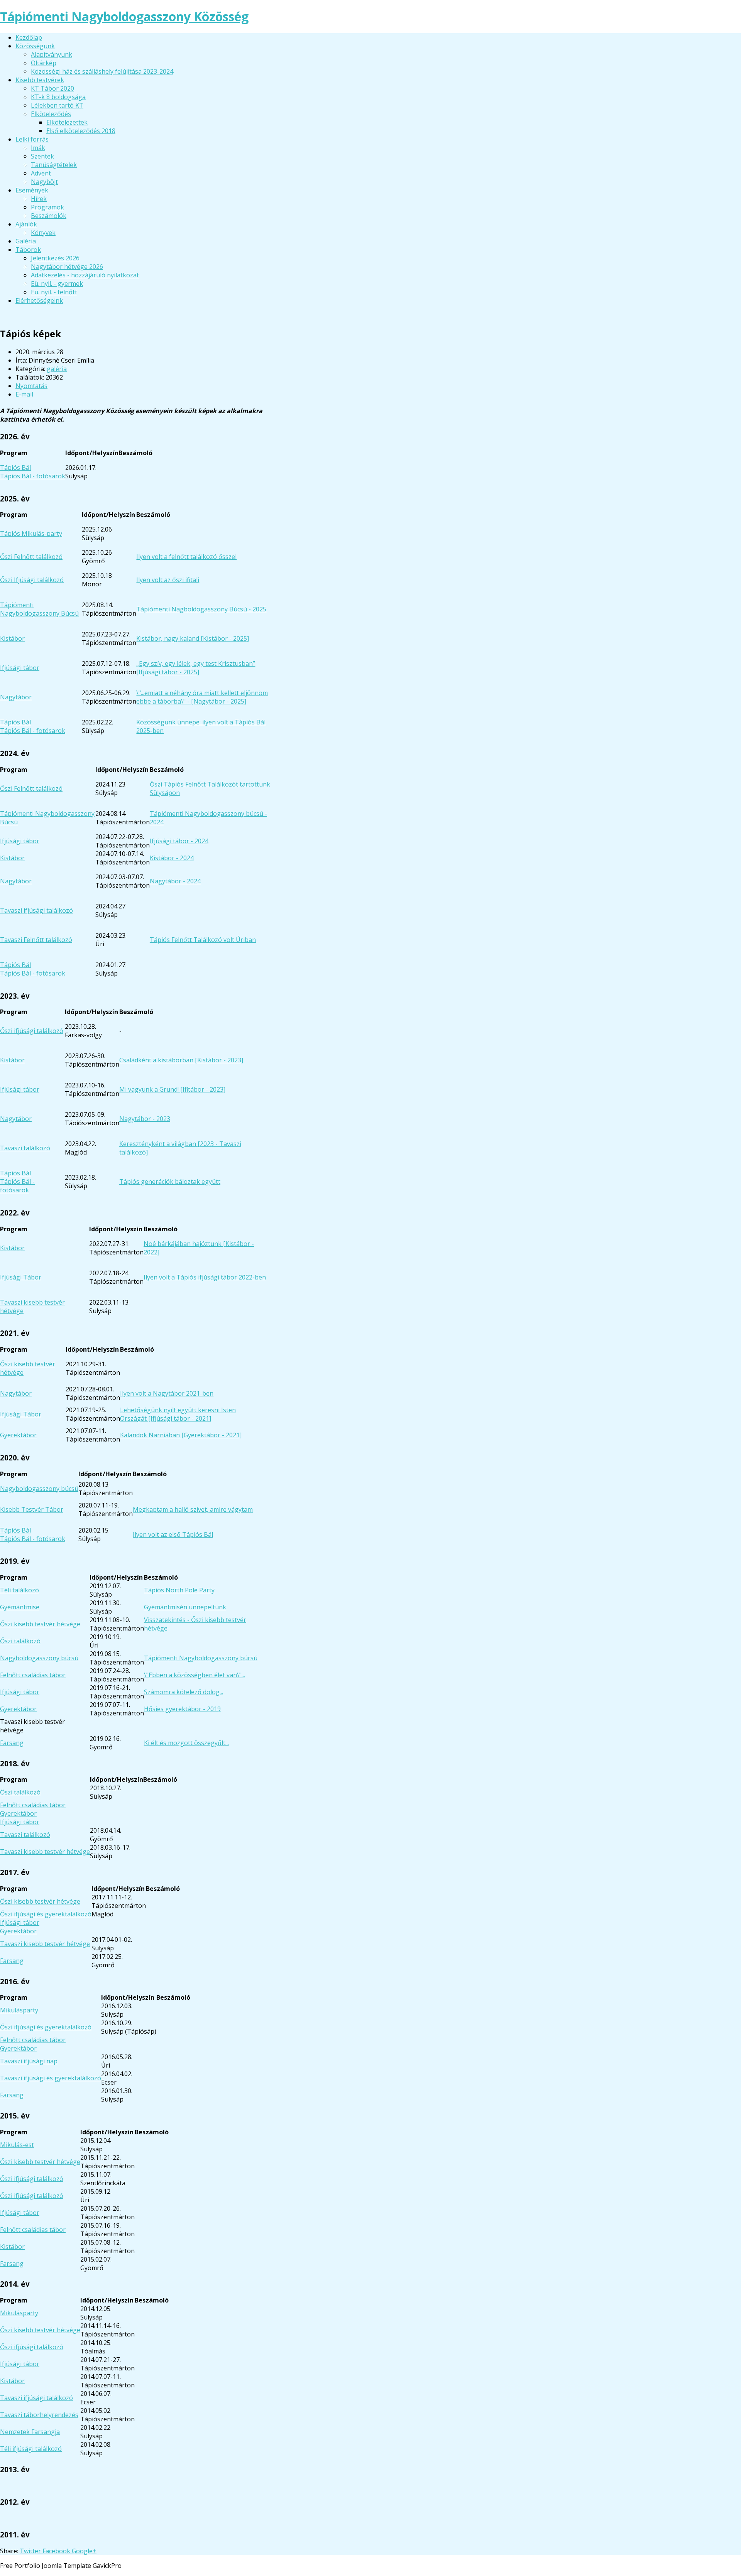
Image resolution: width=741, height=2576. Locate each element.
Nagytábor (16, 697)
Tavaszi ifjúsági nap (29, 2061)
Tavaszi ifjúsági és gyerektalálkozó (51, 2078)
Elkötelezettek (67, 122)
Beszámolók (49, 216)
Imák (38, 148)
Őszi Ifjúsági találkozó (32, 580)
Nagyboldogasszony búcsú (39, 1489)
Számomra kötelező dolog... (184, 1692)
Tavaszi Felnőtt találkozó (36, 940)
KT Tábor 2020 (52, 88)
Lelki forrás (32, 139)
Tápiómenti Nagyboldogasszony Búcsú (39, 609)
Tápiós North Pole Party (179, 1590)
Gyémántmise (20, 1607)
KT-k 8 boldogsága (58, 97)
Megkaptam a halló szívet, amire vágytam (193, 1509)
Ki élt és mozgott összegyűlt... (186, 1743)
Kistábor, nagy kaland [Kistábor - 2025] (193, 638)
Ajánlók (26, 224)
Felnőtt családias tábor (33, 1675)
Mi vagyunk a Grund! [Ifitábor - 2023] (172, 1089)
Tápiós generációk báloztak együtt (170, 1182)
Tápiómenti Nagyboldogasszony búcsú (201, 1658)
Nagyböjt (44, 182)
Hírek (39, 199)
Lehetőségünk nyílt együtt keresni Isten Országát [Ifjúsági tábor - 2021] (178, 1414)
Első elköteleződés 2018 (81, 131)
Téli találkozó (19, 1590)
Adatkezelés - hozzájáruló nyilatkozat (85, 275)
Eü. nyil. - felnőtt (54, 292)
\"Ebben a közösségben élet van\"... (195, 1675)
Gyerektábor (18, 1435)
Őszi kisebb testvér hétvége (40, 1624)
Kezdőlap (29, 37)
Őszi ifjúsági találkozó (32, 1031)
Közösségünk (35, 46)
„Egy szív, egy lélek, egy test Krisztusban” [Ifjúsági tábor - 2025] (196, 668)
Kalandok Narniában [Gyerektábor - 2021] (181, 1435)
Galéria (26, 241)
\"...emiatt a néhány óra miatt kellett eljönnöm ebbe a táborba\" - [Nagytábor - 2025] (202, 697)
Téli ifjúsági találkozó (31, 2449)
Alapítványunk (52, 54)
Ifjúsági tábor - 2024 (179, 841)
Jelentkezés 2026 (55, 258)
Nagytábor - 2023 (145, 1119)
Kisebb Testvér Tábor (32, 1509)
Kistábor (12, 638)
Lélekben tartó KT (57, 105)
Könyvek (43, 233)
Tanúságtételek (54, 165)
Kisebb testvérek (40, 80)
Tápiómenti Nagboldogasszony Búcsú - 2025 (201, 609)
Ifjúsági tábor (20, 668)
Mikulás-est (17, 2145)
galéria (57, 369)
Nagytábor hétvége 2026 (67, 267)
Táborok (28, 250)
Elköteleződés (51, 114)
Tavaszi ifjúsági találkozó (36, 910)
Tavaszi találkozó (25, 1148)
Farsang (12, 1743)
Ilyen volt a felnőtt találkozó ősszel (186, 557)
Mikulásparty (19, 2010)
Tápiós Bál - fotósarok (33, 476)
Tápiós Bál (15, 468)
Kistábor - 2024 (172, 858)
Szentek (42, 156)
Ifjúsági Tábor (21, 1277)
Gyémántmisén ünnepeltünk (185, 1607)
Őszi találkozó (20, 1641)
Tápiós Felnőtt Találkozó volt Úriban (203, 940)
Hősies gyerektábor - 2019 (182, 1709)
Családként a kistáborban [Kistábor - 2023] (181, 1060)
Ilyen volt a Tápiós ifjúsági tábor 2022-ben (205, 1277)
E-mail (24, 394)
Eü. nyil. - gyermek (57, 284)
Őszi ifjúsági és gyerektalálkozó (46, 1914)
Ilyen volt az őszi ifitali (168, 580)
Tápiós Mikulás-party (31, 533)
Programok (47, 207)
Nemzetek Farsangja (30, 2432)
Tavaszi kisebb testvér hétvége (45, 1852)
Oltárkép (44, 63)
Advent (41, 173)
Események (32, 190)
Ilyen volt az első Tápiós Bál (173, 1534)
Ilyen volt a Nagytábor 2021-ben (167, 1393)
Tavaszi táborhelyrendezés (39, 2415)
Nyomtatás (31, 386)
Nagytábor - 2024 (175, 881)
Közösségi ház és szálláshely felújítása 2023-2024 (102, 71)
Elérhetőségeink (39, 300)
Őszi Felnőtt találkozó (31, 557)
